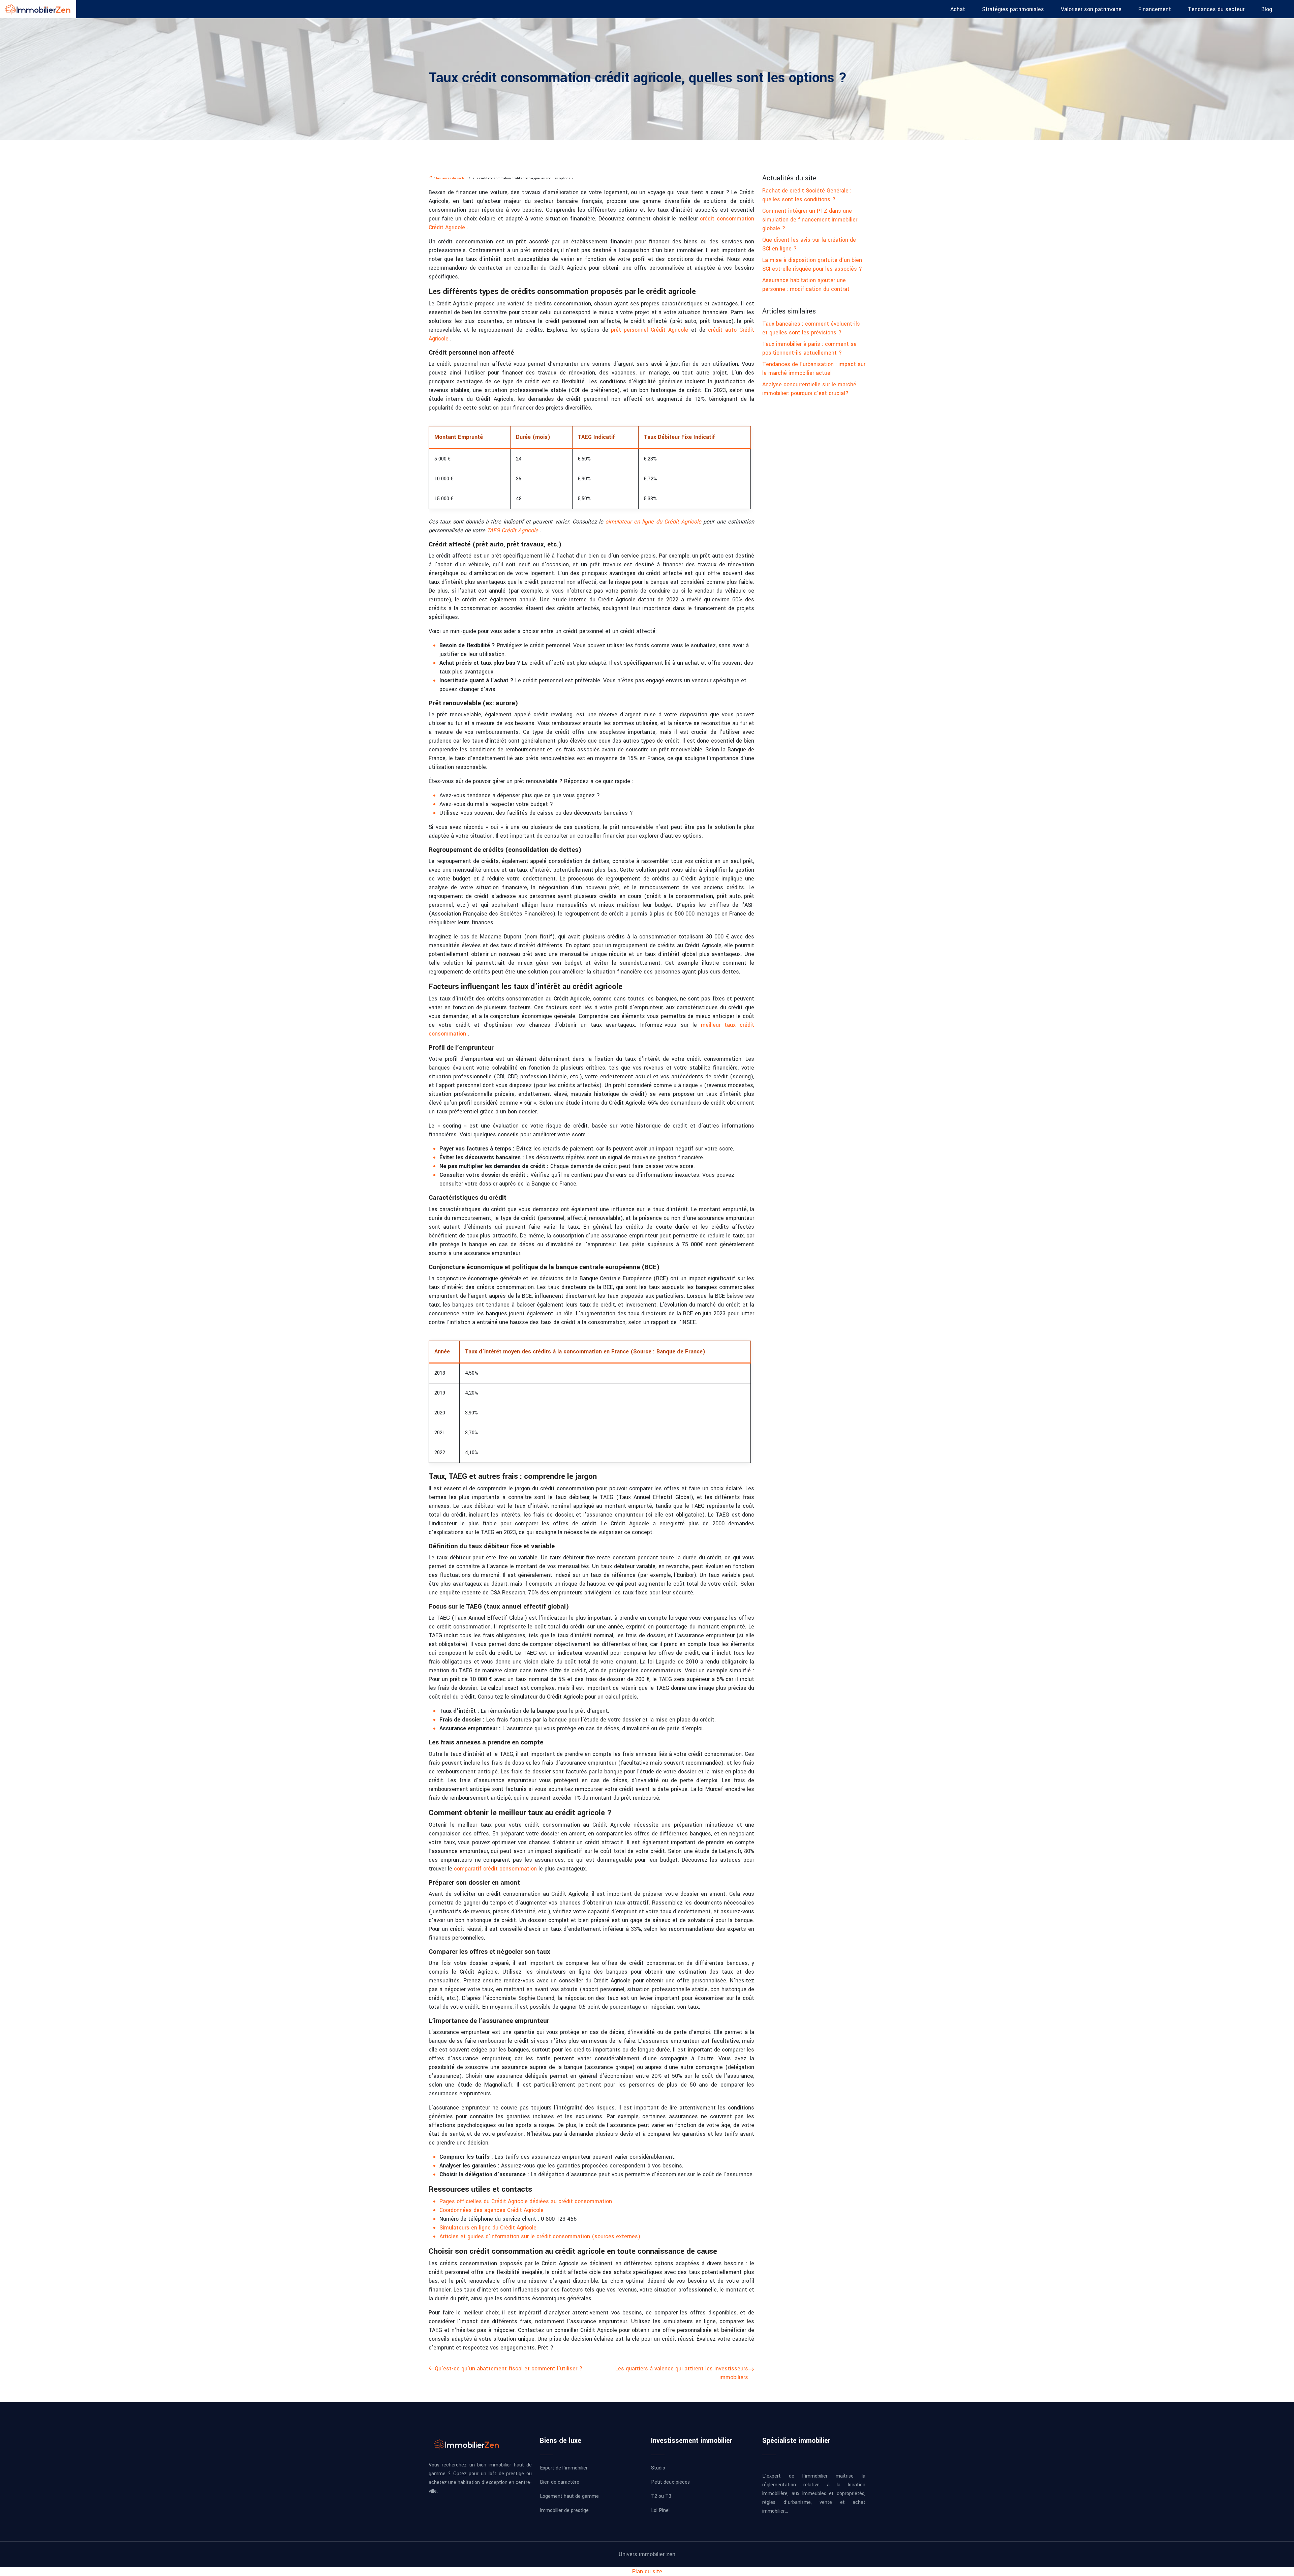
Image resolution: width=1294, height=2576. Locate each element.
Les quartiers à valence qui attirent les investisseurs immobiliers (682, 2373)
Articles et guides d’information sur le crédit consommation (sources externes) (540, 2236)
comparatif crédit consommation (496, 1869)
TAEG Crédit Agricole (513, 530)
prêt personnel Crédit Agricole (651, 330)
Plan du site (647, 2571)
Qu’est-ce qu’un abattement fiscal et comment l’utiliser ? (509, 2369)
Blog (1267, 9)
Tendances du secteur (1216, 9)
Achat (958, 9)
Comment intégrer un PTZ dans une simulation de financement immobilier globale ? (810, 220)
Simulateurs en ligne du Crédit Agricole (488, 2228)
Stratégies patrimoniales (1013, 9)
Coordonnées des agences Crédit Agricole (491, 2210)
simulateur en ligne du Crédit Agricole (655, 522)
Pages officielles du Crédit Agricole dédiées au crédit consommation (526, 2201)
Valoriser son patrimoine (1091, 9)
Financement (1155, 9)
